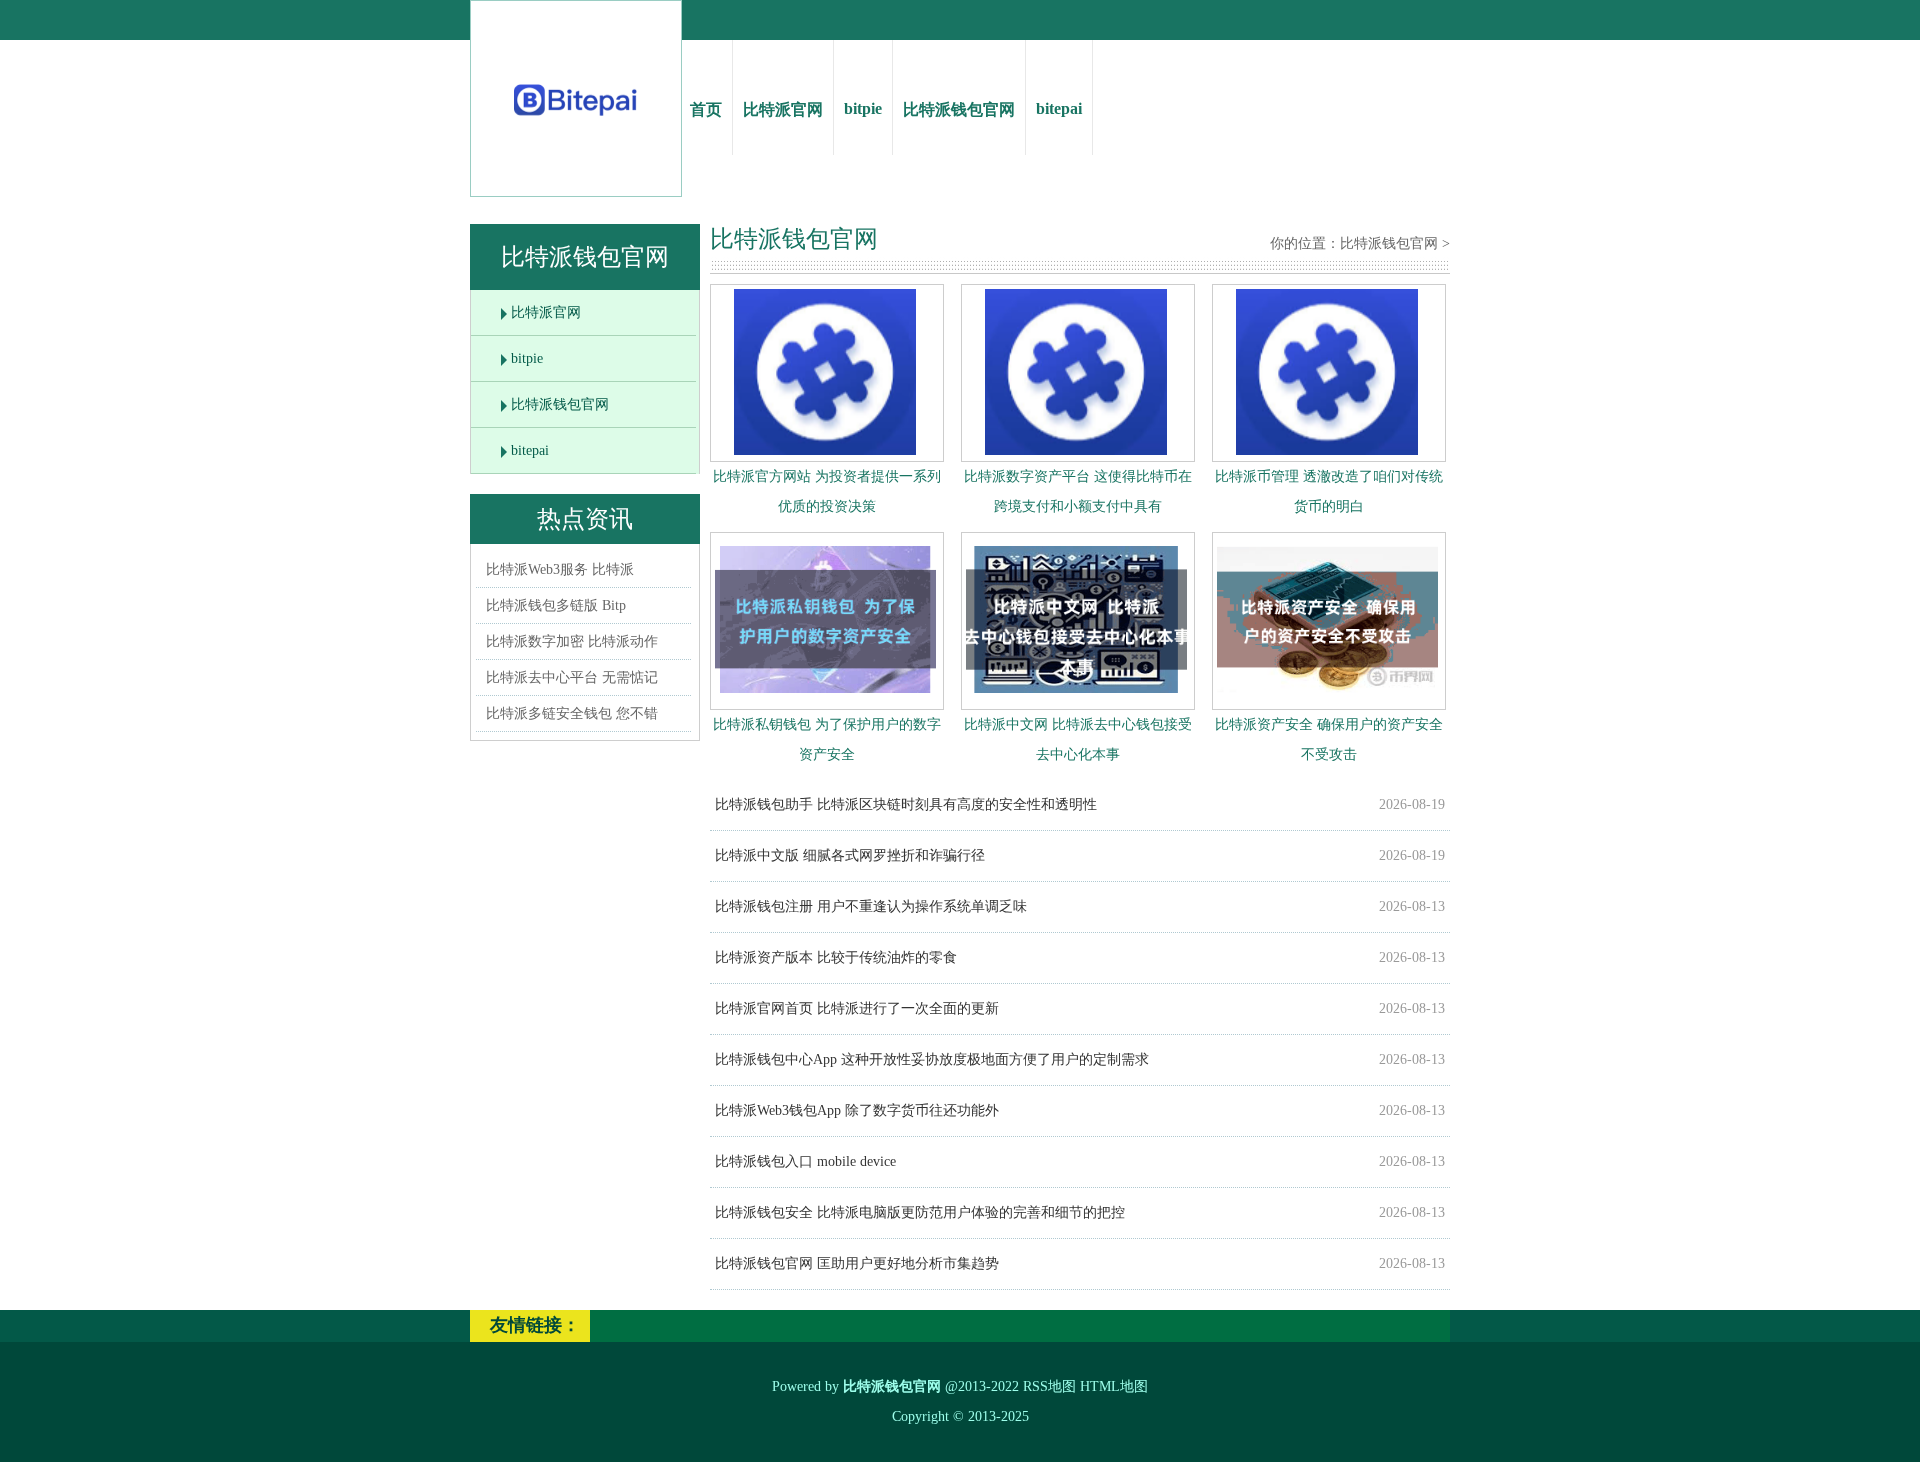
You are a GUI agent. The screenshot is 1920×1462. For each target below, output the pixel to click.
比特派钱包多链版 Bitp (556, 605)
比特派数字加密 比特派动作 (572, 641)
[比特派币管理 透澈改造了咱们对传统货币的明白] (1327, 450)
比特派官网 (783, 109)
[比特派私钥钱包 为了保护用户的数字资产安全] (825, 697)
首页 (706, 109)
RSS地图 (1049, 1386)
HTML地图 (1114, 1386)
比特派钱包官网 (959, 109)
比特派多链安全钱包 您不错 (572, 713)
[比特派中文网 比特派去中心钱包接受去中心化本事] (1076, 697)
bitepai (1059, 108)
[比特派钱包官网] (576, 120)
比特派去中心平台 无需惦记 (572, 677)
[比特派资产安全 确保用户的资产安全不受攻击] (1327, 697)
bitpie (863, 108)
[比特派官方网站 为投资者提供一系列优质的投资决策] (825, 450)
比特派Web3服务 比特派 (560, 569)
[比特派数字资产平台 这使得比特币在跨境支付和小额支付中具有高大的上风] (1076, 450)
